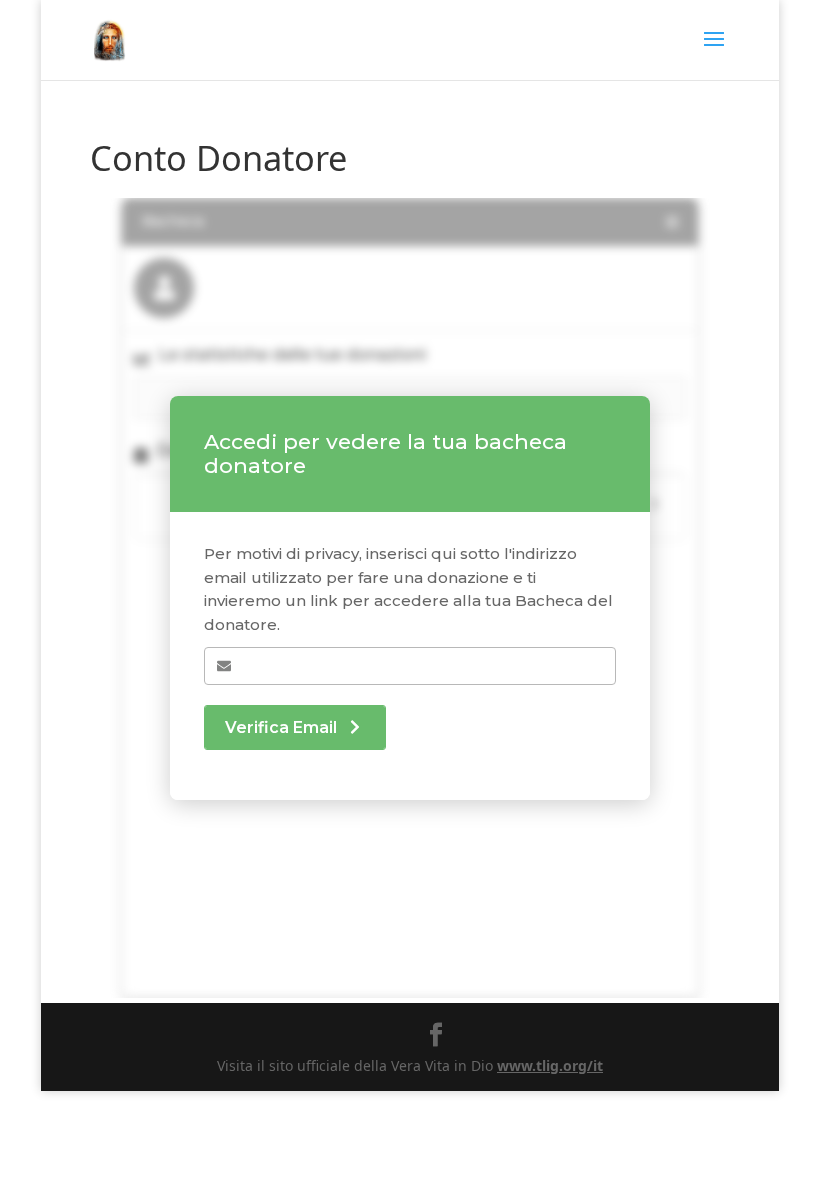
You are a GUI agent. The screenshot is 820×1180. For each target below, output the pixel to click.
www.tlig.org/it (550, 1065)
